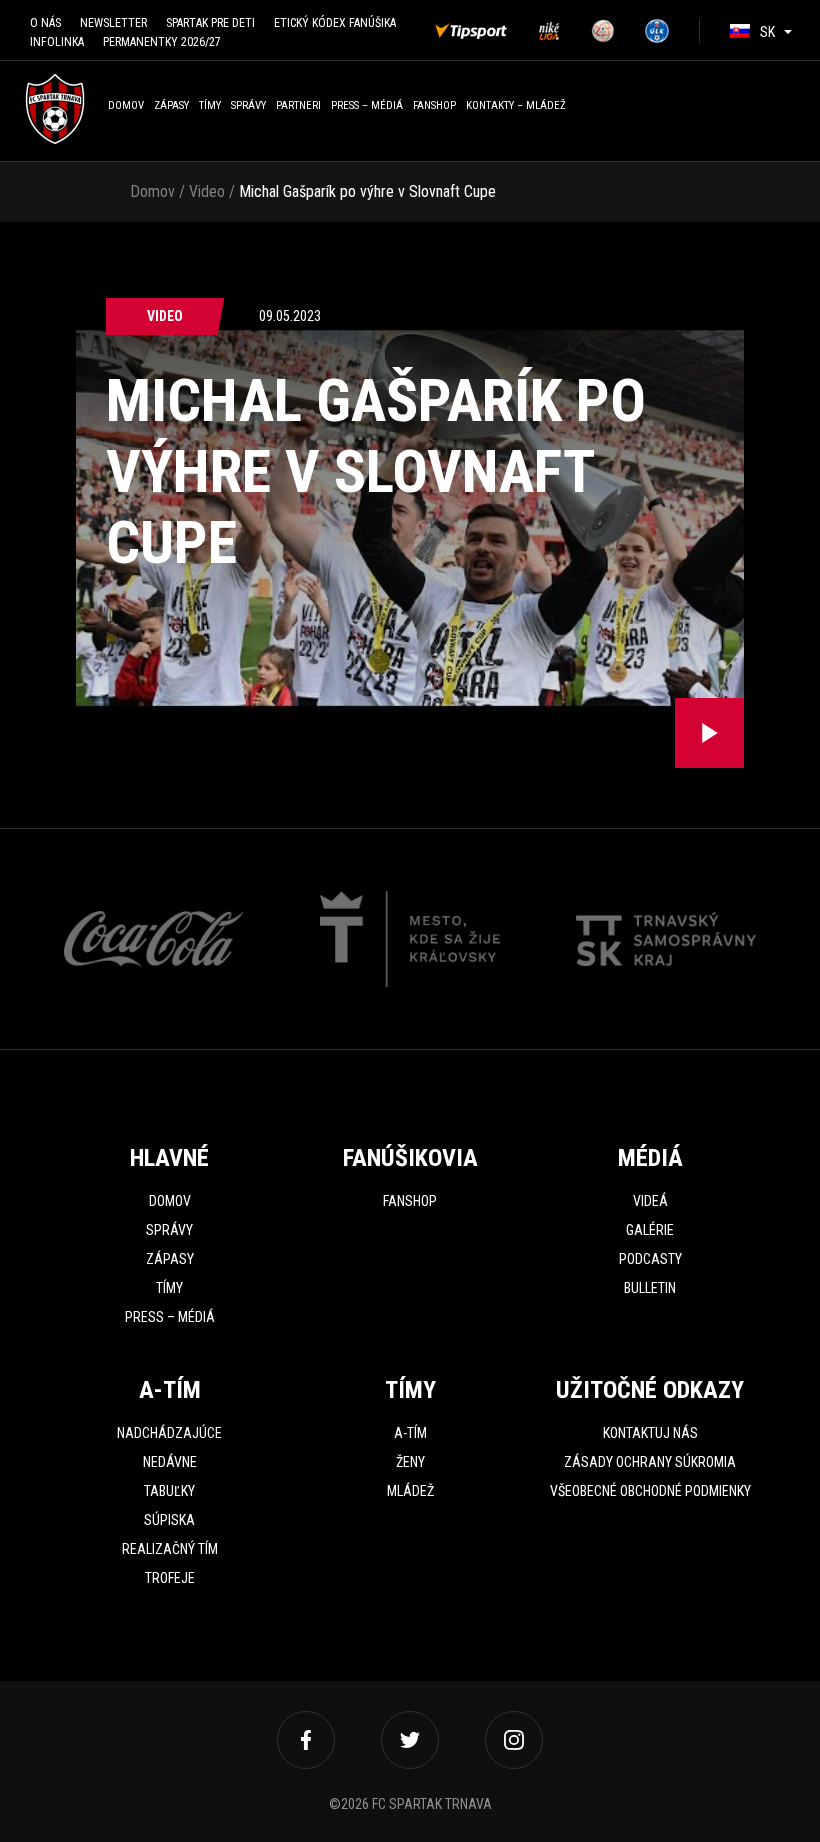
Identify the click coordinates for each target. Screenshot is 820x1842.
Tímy (210, 105)
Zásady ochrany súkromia (650, 1462)
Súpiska (169, 1520)
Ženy (410, 1462)
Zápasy (171, 105)
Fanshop (410, 1201)
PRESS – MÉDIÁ (367, 105)
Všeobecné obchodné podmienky (650, 1491)
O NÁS (45, 23)
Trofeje (170, 1578)
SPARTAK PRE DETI (210, 23)
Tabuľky (169, 1491)
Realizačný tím (170, 1549)
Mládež (410, 1491)
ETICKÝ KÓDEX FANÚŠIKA (335, 23)
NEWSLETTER (113, 23)
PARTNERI (298, 105)
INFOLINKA (57, 42)
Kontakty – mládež (516, 105)
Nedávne (170, 1462)
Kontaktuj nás (650, 1433)
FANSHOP (434, 105)
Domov (126, 105)
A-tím (410, 1433)
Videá (650, 1201)
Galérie (650, 1230)
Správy (248, 105)
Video (207, 191)
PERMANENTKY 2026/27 (162, 42)
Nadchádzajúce (169, 1433)
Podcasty (650, 1259)
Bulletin (650, 1288)
